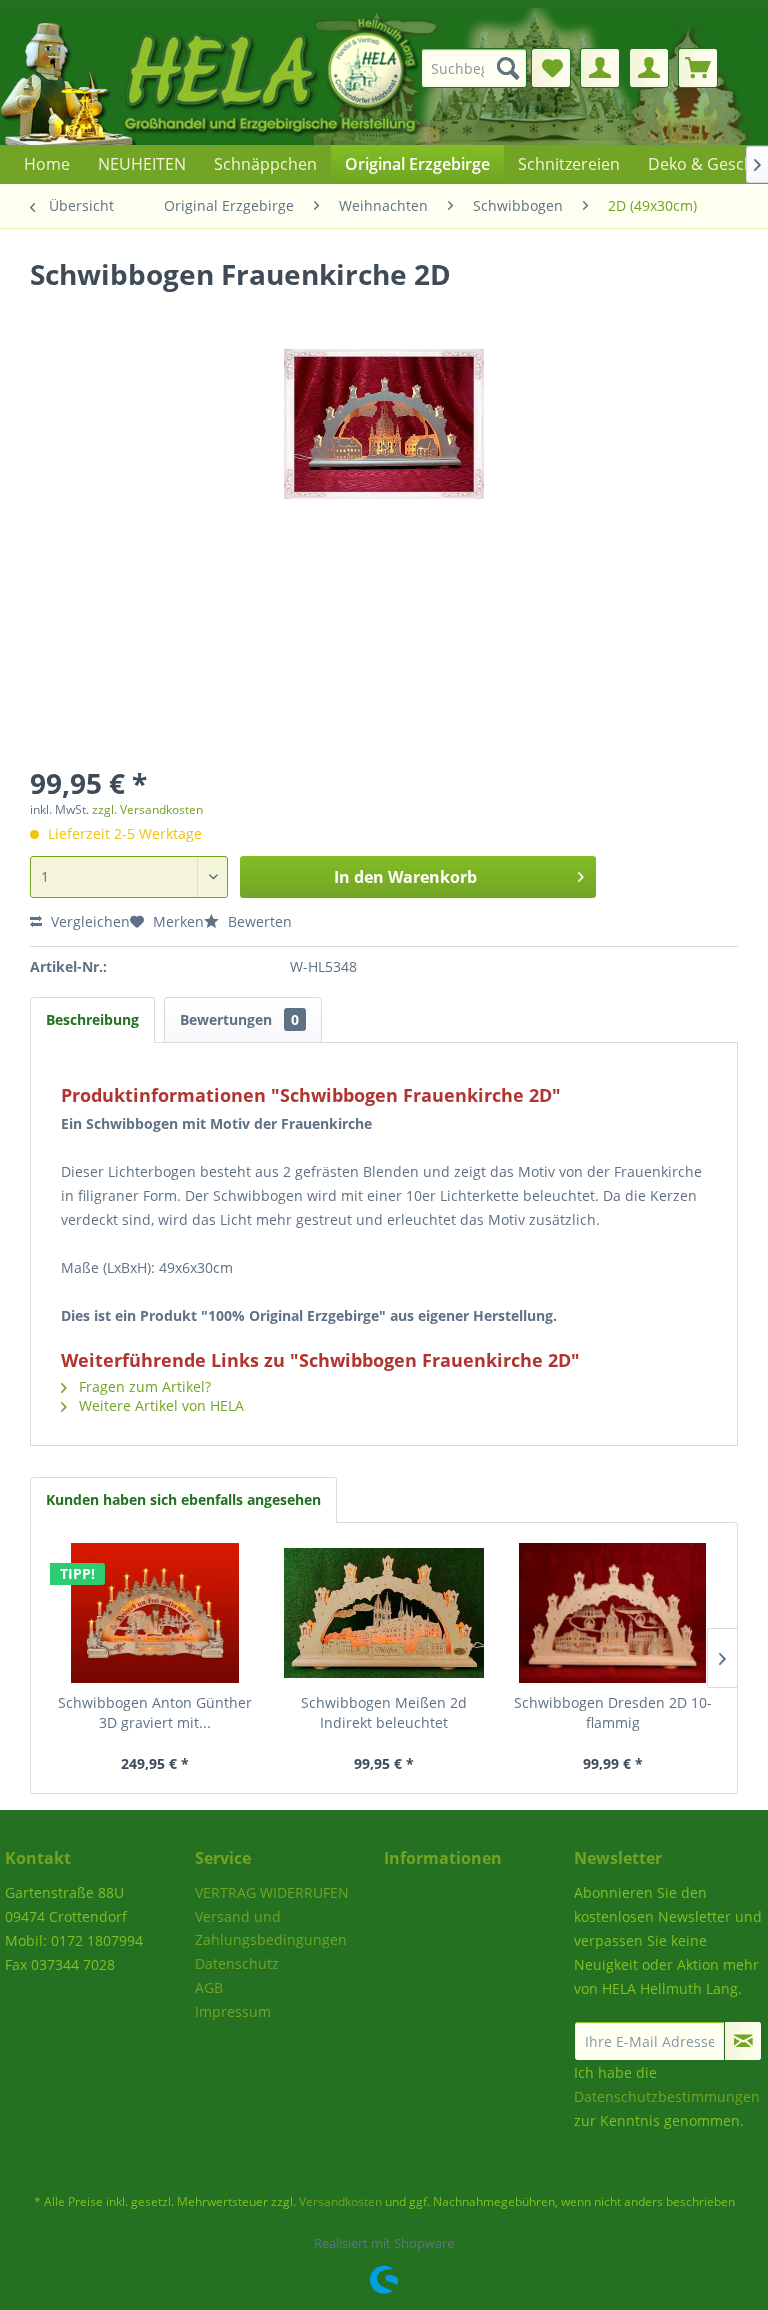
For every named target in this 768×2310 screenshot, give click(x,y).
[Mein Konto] (600, 68)
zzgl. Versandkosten (147, 809)
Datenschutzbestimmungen (667, 2096)
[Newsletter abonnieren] (743, 2041)
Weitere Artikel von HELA (159, 1405)
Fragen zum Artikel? (143, 1386)
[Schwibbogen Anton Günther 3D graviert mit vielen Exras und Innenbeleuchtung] (155, 1613)
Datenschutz (237, 1963)
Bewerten (258, 921)
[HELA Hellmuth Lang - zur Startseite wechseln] (250, 76)
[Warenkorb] (698, 68)
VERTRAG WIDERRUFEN (272, 1892)
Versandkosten (340, 2201)
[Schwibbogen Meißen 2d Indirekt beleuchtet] (384, 1613)
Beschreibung (92, 1019)
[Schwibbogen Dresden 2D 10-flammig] (612, 1613)
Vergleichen (88, 921)
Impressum (233, 2011)
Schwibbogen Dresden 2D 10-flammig (613, 1712)
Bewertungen (239, 1019)
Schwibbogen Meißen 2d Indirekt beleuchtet (384, 1712)
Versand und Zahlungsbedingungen (271, 1928)
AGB (209, 1987)
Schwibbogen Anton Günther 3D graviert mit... (155, 1712)
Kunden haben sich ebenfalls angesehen (183, 1499)
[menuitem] (480, 68)
